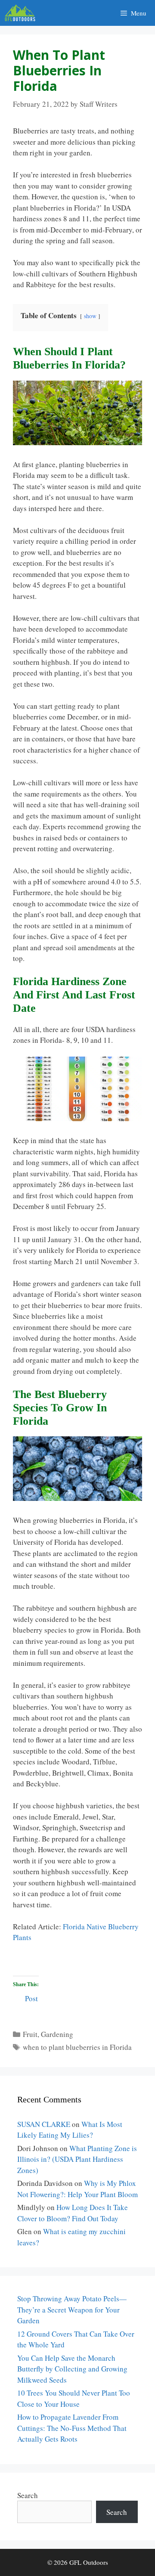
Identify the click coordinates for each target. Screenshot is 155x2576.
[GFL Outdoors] (22, 13)
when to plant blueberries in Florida (77, 2047)
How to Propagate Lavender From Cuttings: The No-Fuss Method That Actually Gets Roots (72, 2428)
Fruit (30, 2034)
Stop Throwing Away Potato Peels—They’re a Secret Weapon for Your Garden (72, 2309)
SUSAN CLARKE (44, 2124)
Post (31, 1997)
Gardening (57, 2034)
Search (28, 2495)
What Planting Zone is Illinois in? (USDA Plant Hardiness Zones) (77, 2159)
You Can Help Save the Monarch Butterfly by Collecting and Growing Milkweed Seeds (72, 2369)
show (90, 316)
